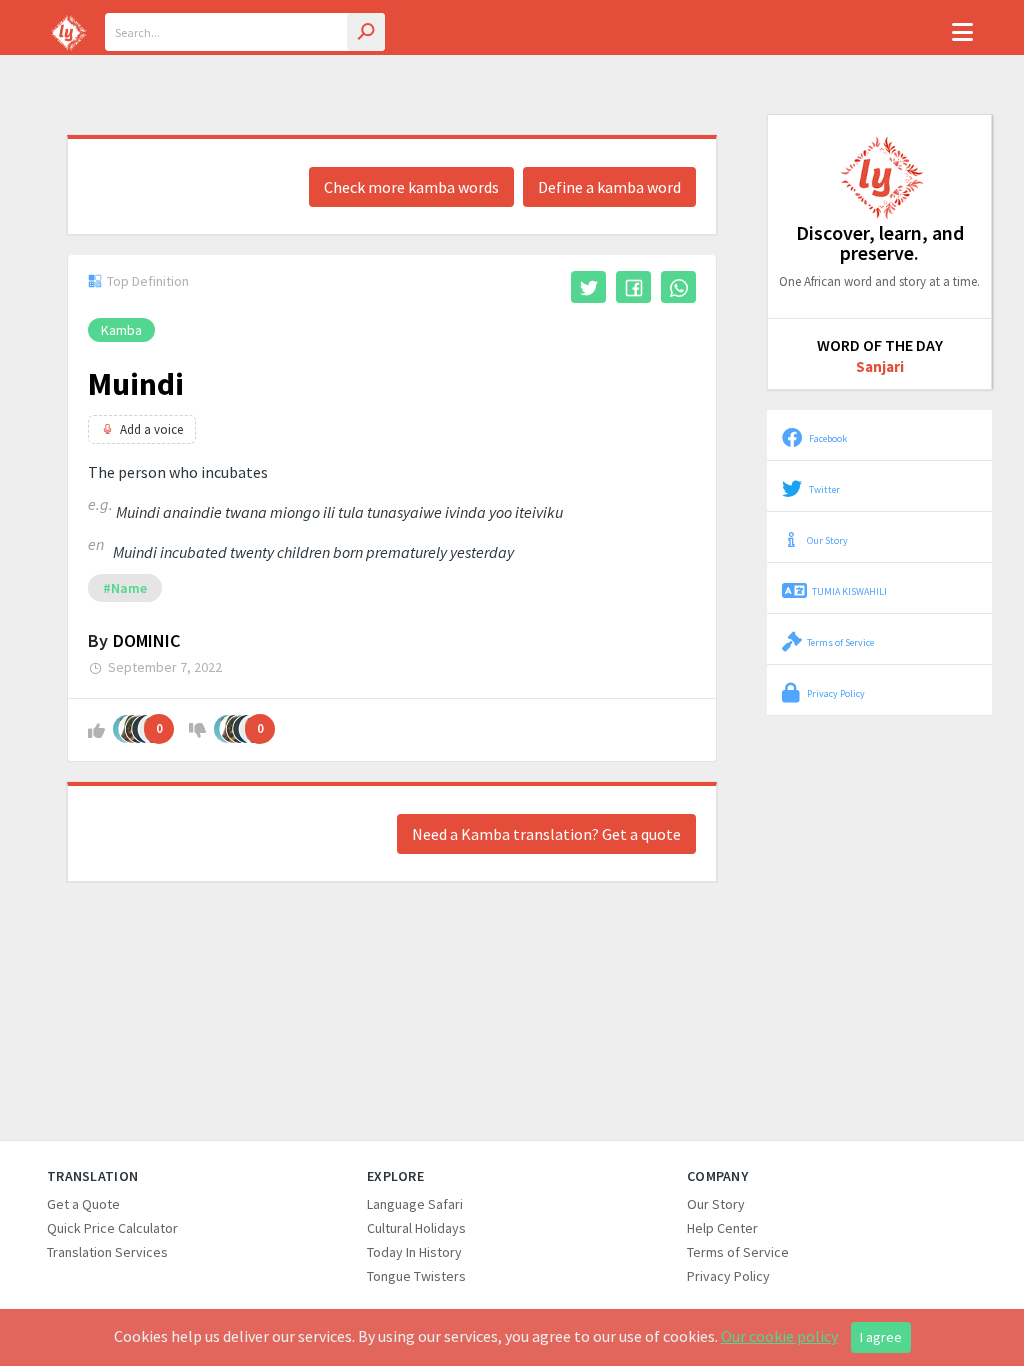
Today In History (414, 1252)
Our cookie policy (779, 1336)
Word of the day (880, 345)
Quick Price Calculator (112, 1228)
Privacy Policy (835, 693)
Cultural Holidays (416, 1228)
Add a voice (151, 429)
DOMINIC (146, 640)
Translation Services (107, 1252)
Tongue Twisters (416, 1276)
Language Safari (415, 1204)
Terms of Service (840, 642)
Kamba (121, 330)
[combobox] (245, 32)
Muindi (136, 384)
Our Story (827, 540)
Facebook (827, 438)
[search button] (366, 32)
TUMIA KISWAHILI (849, 591)
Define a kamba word (609, 187)
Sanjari (880, 366)
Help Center (722, 1228)
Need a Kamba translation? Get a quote (546, 834)
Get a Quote (83, 1204)
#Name (125, 588)
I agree (881, 1337)
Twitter (823, 489)
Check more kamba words (411, 187)
